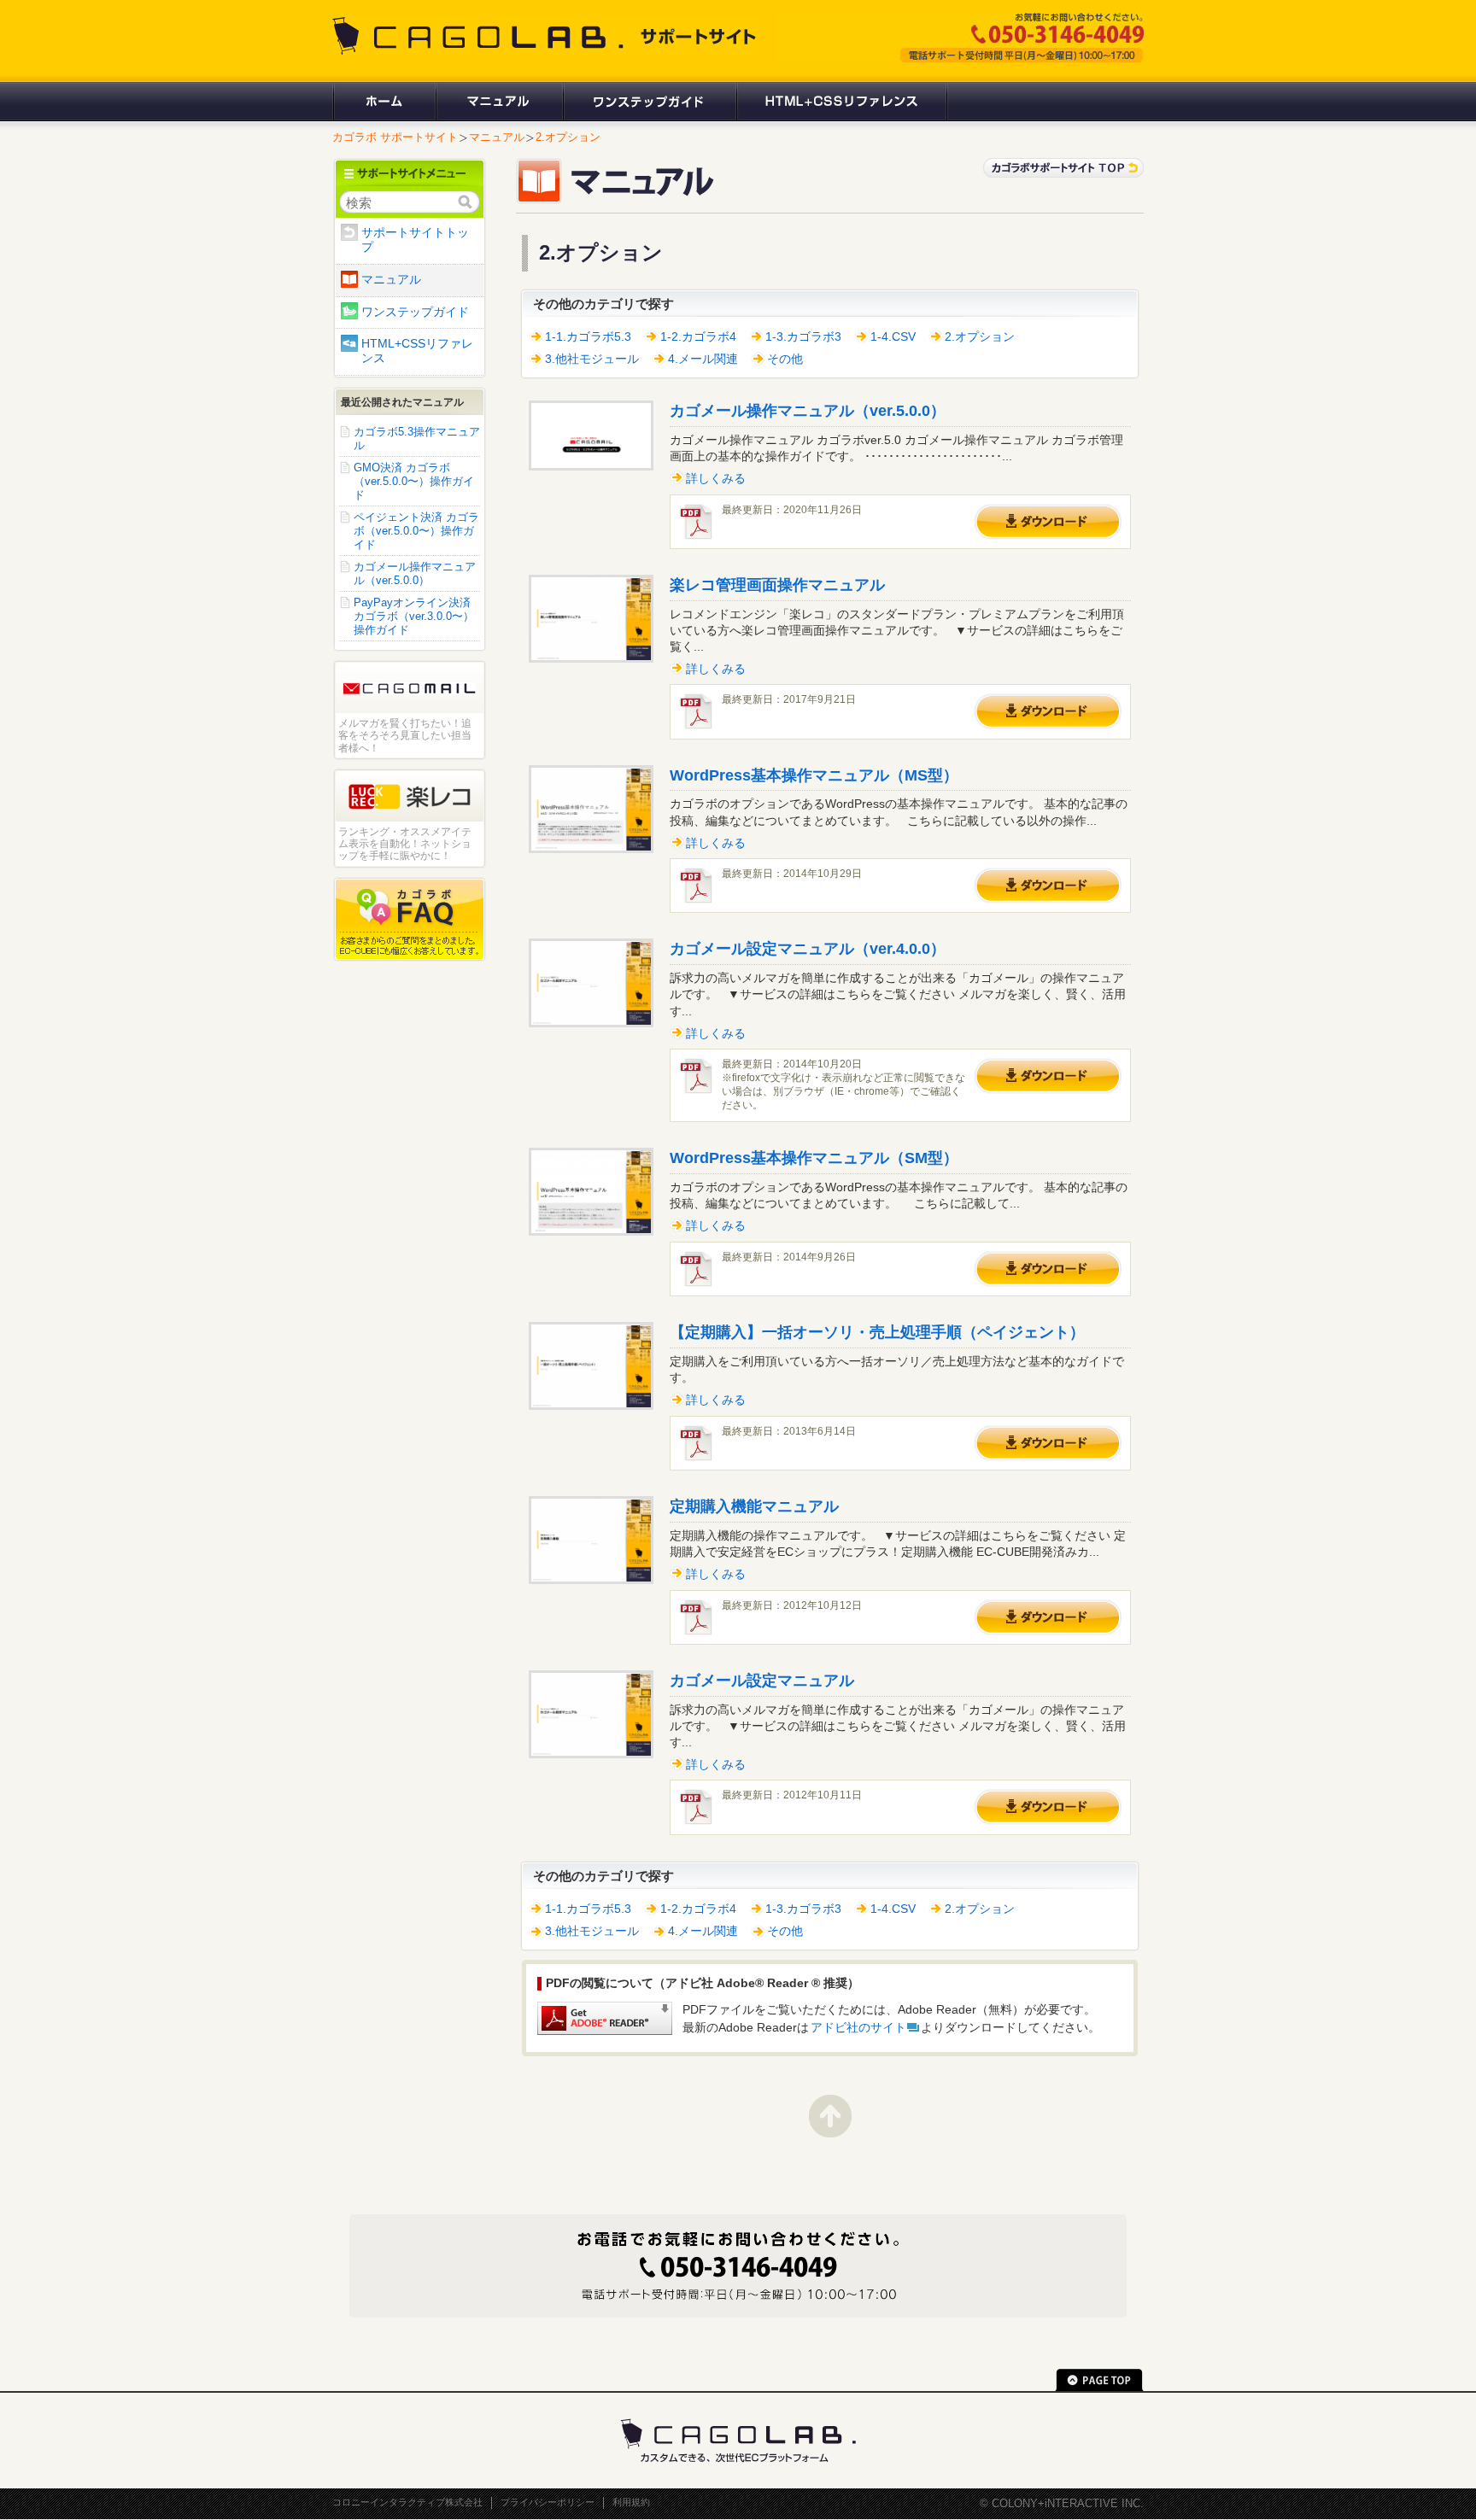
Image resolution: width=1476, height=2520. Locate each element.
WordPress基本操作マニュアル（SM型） (814, 1158)
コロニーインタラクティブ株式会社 (407, 2502)
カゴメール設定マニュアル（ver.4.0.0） (808, 949)
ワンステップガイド (649, 102)
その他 (785, 359)
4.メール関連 (703, 359)
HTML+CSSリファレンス (842, 102)
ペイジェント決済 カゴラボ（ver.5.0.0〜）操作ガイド (416, 531)
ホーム (384, 102)
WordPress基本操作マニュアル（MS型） (814, 775)
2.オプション (568, 137)
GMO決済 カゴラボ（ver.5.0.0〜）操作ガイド (414, 481)
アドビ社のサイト (858, 2028)
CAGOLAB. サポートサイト (546, 36)
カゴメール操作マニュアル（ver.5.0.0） (808, 411)
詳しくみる (716, 479)
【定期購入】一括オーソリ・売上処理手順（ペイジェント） (877, 1332)
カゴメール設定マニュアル (762, 1681)
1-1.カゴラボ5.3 (588, 337)
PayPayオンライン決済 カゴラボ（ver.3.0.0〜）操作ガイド (414, 616)
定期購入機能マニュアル (754, 1506)
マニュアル (498, 102)
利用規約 (631, 2502)
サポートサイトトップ (415, 240)
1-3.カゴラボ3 (803, 337)
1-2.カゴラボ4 (698, 337)
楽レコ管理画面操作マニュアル (777, 585)
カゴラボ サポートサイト (395, 137)
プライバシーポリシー (548, 2502)
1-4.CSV (893, 337)
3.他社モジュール (592, 359)
